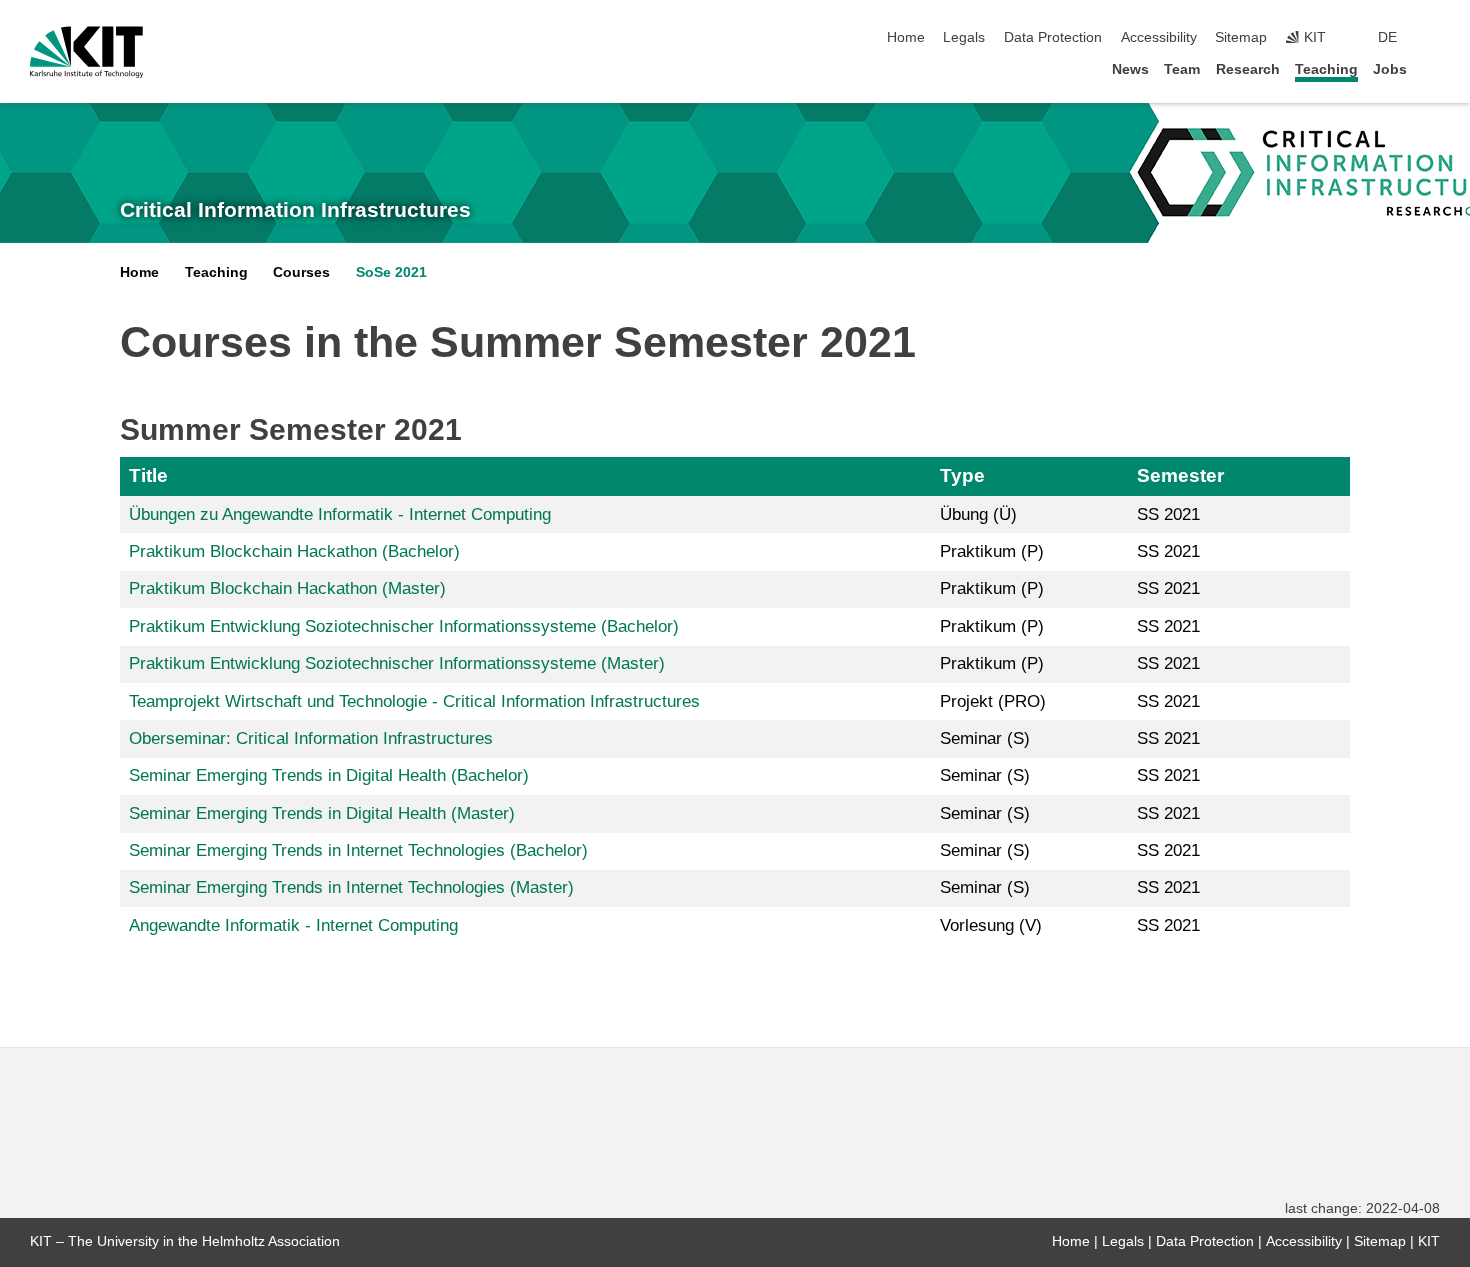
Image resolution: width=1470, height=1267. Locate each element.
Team (1182, 69)
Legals (964, 37)
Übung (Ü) (978, 514)
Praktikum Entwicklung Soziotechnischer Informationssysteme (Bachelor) (404, 626)
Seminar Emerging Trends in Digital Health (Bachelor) (329, 775)
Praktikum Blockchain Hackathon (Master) (287, 588)
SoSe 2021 (391, 272)
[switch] (1434, 38)
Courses (301, 272)
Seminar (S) (985, 738)
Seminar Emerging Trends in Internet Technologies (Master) (351, 887)
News (1130, 69)
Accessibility (1159, 37)
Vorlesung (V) (991, 925)
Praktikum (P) (992, 551)
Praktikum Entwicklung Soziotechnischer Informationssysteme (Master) (397, 663)
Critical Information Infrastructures (295, 210)
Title (148, 475)
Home (906, 37)
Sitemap (1241, 37)
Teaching (1326, 69)
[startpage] (1434, 68)
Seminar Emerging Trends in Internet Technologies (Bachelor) (358, 850)
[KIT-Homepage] (86, 52)
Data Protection (1053, 37)
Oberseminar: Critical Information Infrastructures (311, 738)
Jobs (1390, 69)
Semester (1180, 475)
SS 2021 (1168, 514)
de (1387, 37)
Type (962, 475)
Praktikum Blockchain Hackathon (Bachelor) (294, 551)
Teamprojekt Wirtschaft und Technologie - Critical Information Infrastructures (414, 701)
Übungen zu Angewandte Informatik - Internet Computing (340, 514)
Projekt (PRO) (993, 701)
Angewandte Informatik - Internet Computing (293, 925)
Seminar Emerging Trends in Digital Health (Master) (322, 813)
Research (1248, 69)
